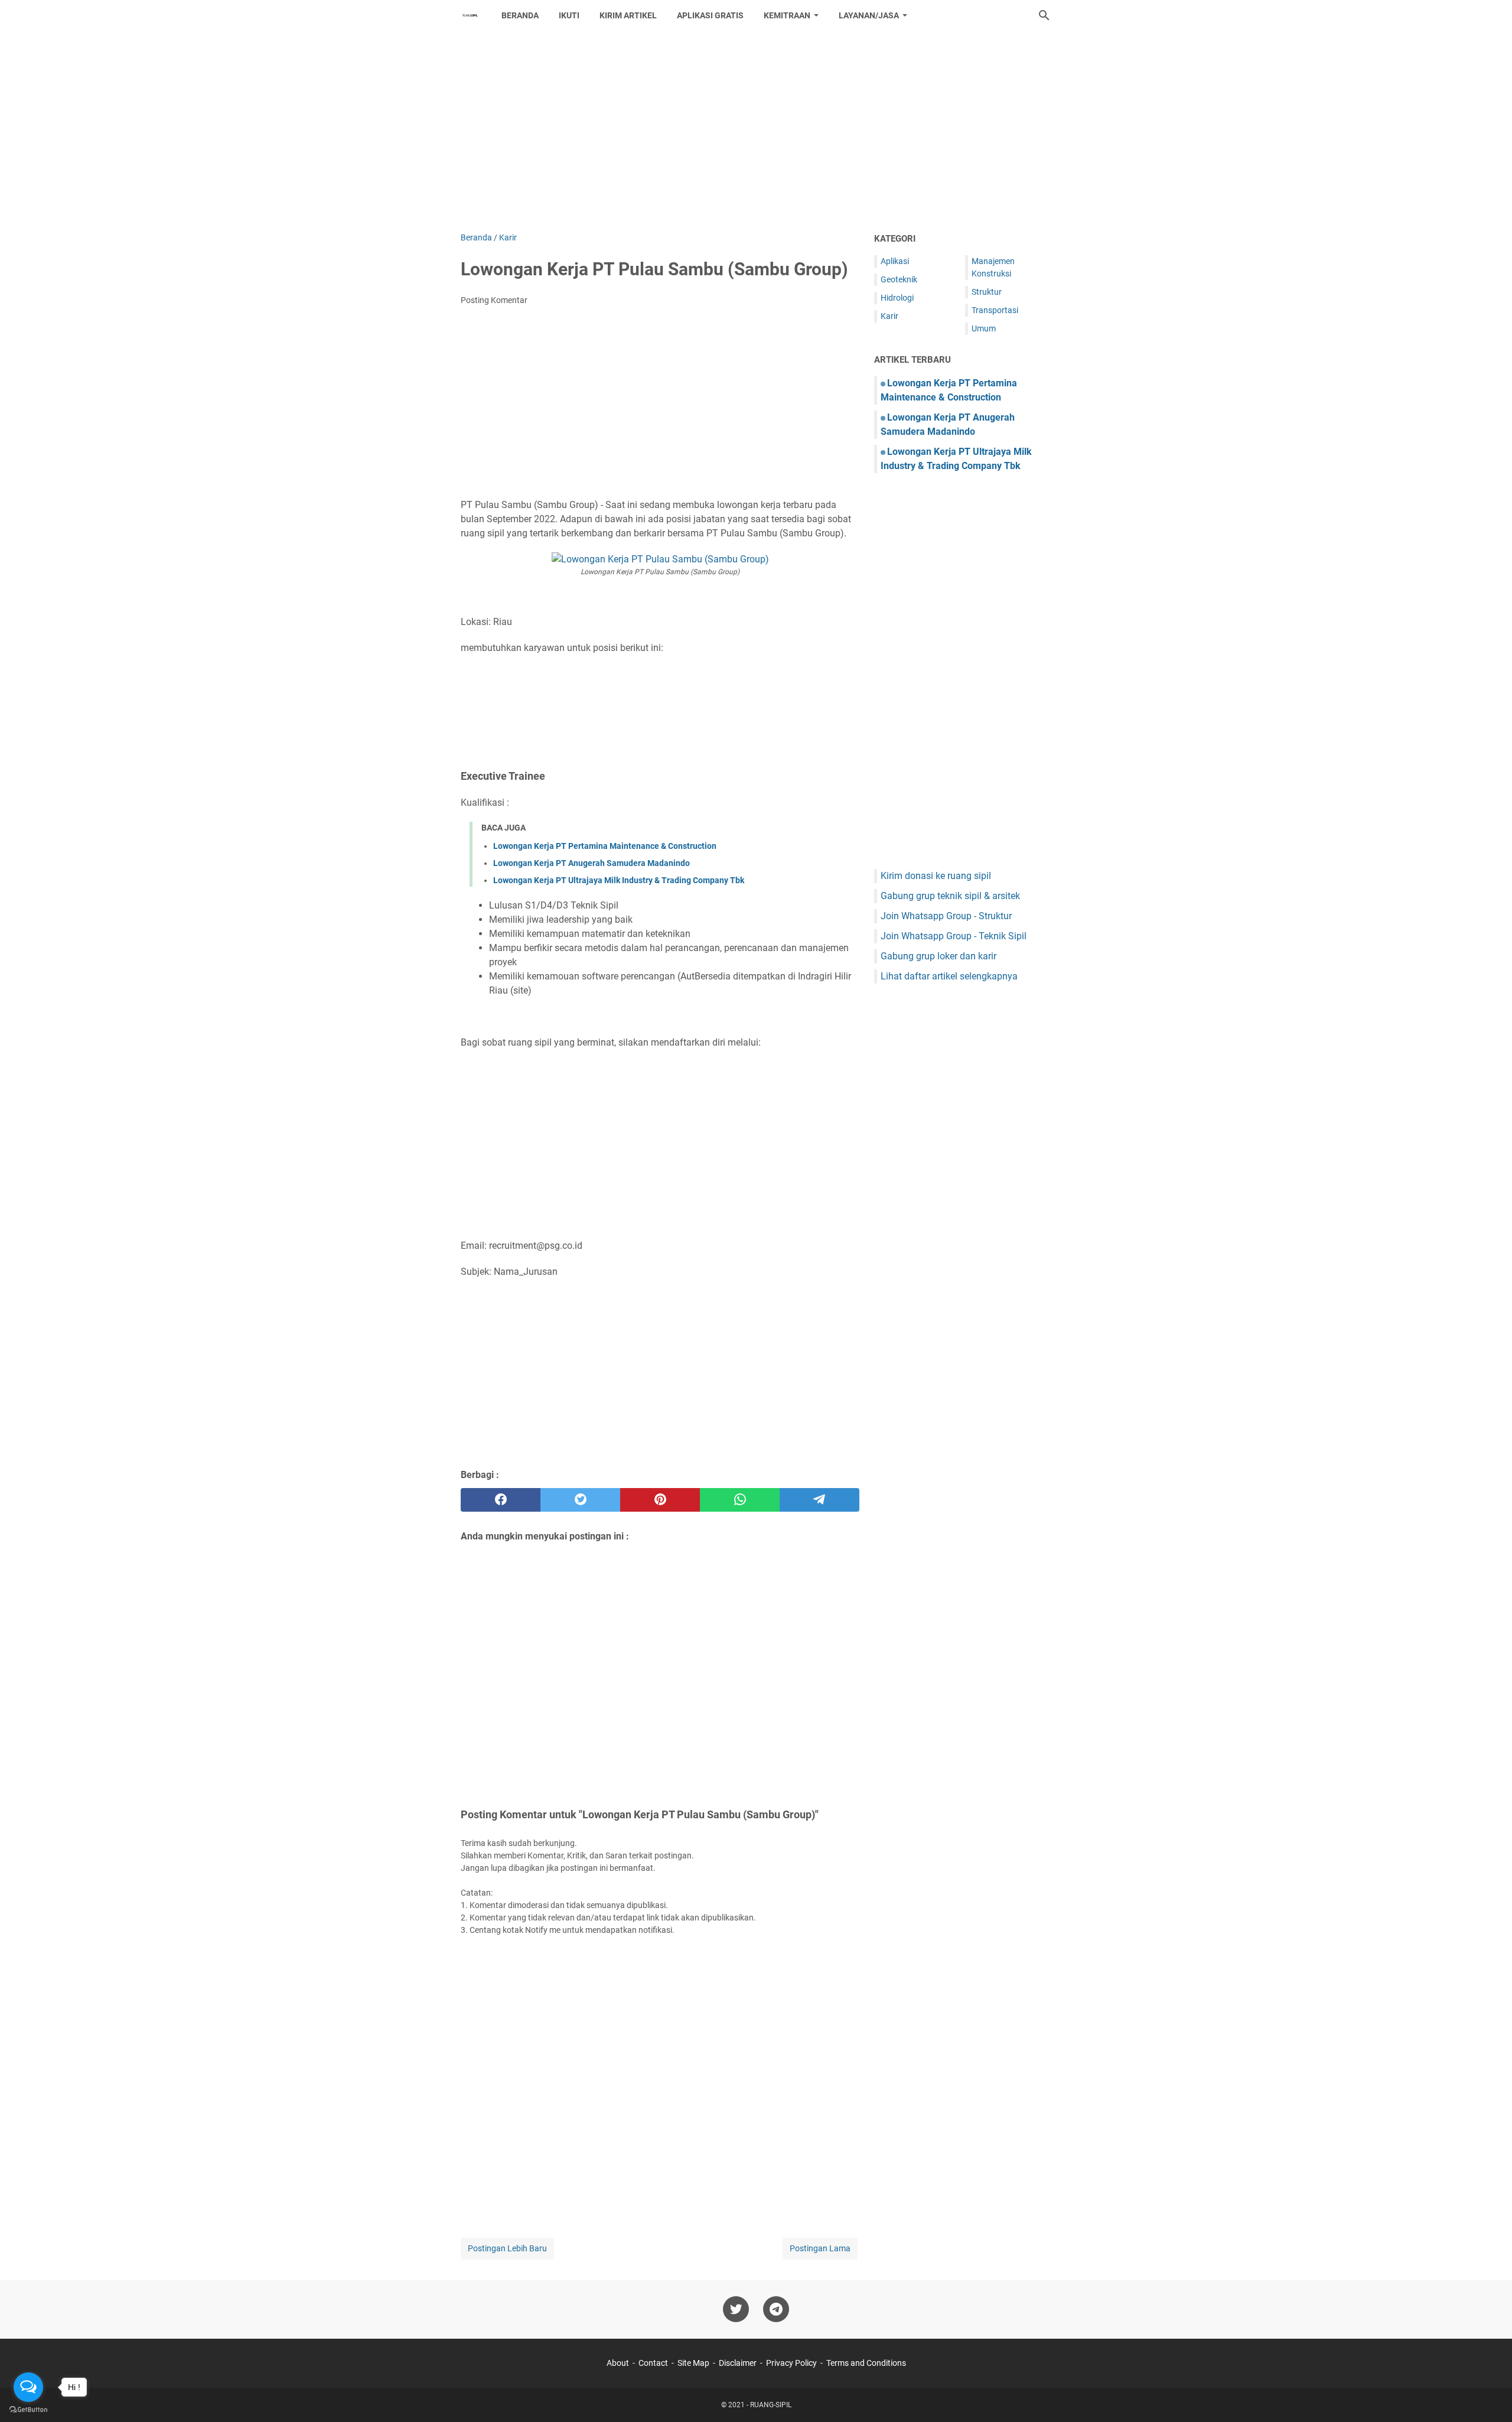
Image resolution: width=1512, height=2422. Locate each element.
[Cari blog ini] (1044, 15)
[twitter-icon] (736, 2309)
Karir (889, 316)
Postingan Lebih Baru (507, 2248)
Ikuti (569, 15)
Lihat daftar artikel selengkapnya (949, 976)
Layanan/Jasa (869, 15)
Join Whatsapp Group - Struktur (946, 916)
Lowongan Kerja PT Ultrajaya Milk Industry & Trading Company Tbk (619, 880)
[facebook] (501, 1500)
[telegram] (819, 1500)
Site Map (693, 2363)
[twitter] (580, 1500)
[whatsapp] (740, 1500)
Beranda (520, 15)
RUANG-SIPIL (771, 2405)
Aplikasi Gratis (710, 15)
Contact (653, 2363)
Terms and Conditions (866, 2363)
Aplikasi (895, 261)
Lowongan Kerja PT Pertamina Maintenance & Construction (605, 846)
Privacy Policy (791, 2363)
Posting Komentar (494, 300)
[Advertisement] (756, 131)
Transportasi (995, 310)
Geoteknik (899, 279)
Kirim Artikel (628, 15)
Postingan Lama (820, 2248)
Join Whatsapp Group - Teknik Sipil (954, 936)
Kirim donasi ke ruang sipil (936, 876)
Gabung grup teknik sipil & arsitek (950, 896)
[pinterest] (660, 1500)
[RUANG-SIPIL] (470, 15)
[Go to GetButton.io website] (28, 2410)
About (618, 2363)
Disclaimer (738, 2363)
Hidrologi (897, 298)
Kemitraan (787, 15)
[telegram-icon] (776, 2309)
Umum (984, 328)
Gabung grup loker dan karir (939, 956)
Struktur (987, 292)
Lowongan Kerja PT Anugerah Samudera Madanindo (592, 863)
